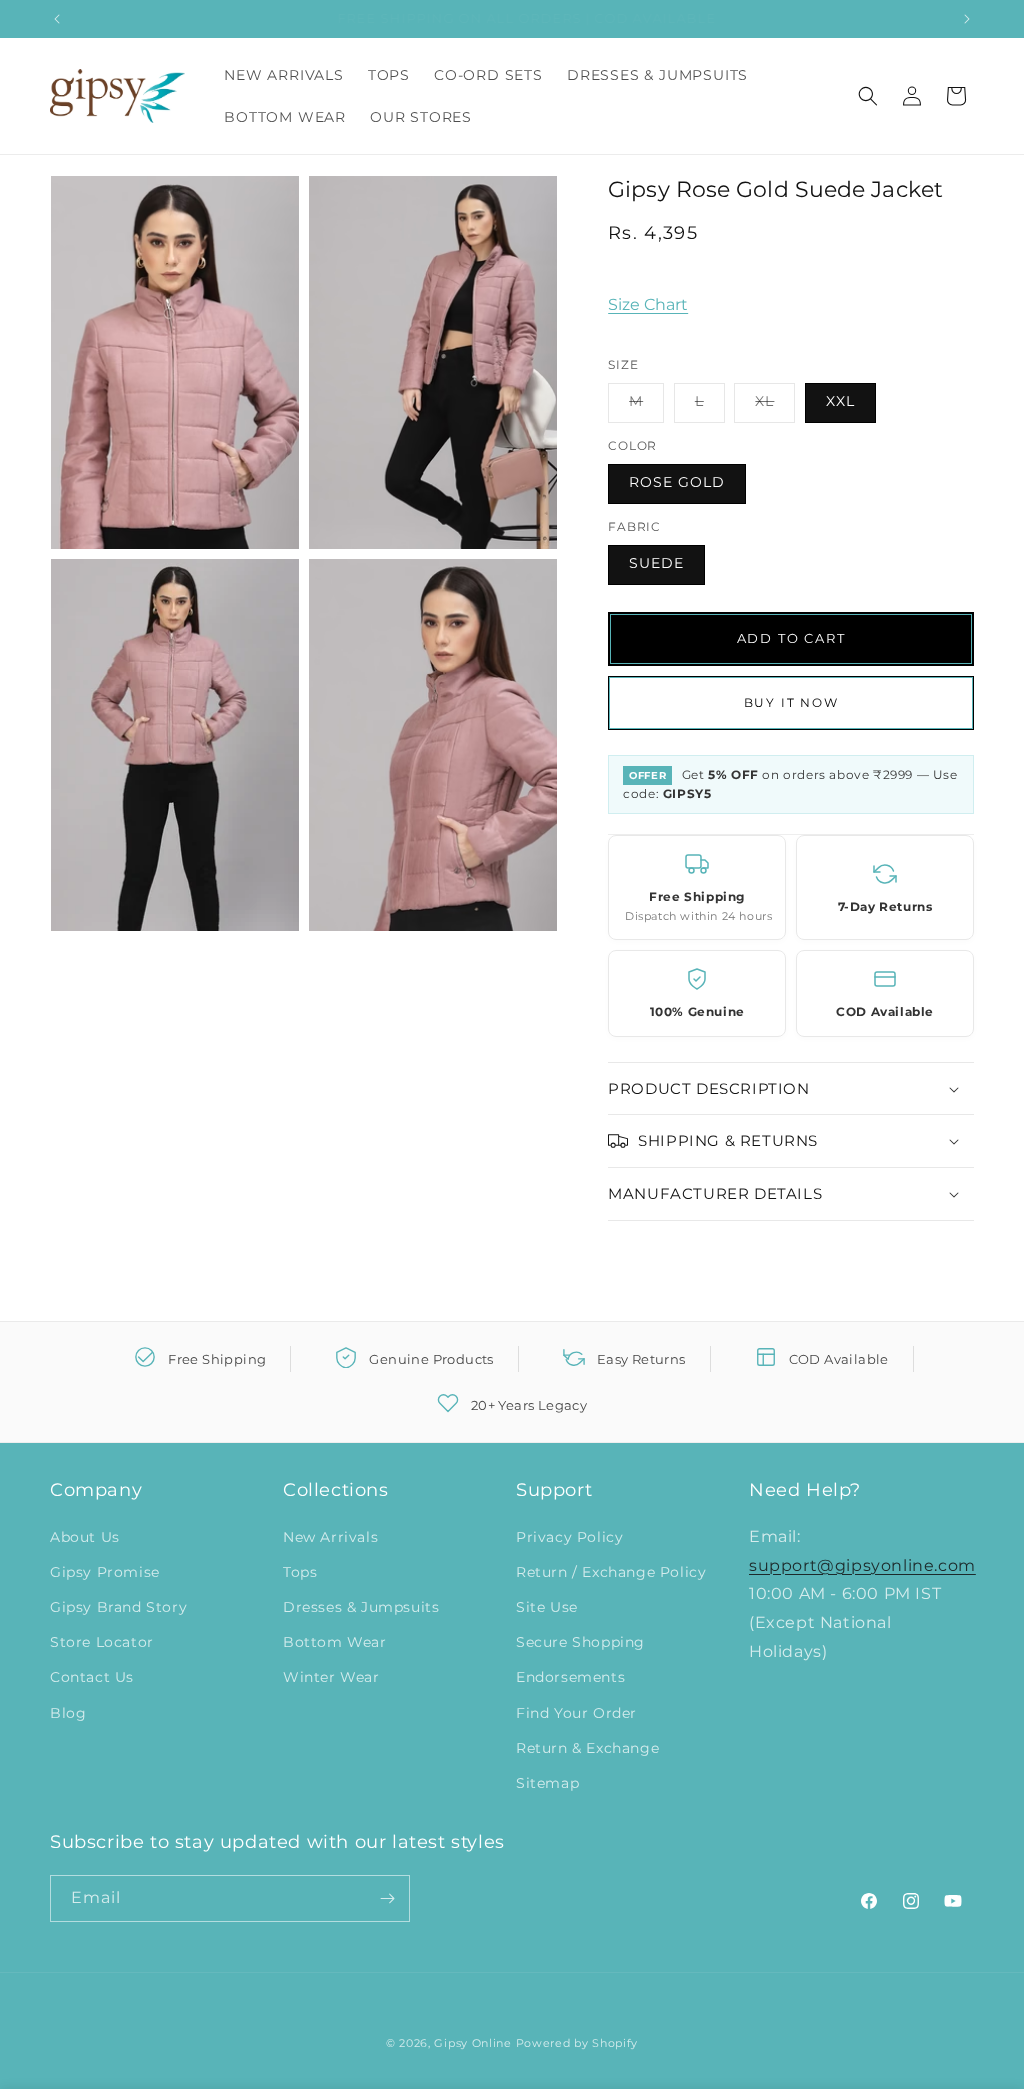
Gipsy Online (472, 2043)
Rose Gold (677, 482)
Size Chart (648, 304)
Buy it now (791, 702)
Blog (68, 1713)
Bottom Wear (335, 1642)
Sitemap (547, 1783)
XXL (840, 401)
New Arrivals (330, 1537)
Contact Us (92, 1677)
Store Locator (102, 1642)
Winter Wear (331, 1677)
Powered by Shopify (577, 2043)
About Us (85, 1537)
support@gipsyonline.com (862, 1565)
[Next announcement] (967, 19)
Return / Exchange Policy (611, 1572)
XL (775, 407)
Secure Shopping (580, 1642)
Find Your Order (576, 1713)
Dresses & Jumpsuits (361, 1607)
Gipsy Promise (105, 1572)
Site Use (547, 1607)
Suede (656, 563)
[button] (868, 96)
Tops (300, 1572)
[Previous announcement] (57, 19)
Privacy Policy (569, 1537)
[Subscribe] (387, 1898)
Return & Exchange (587, 1748)
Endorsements (570, 1677)
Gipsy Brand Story (118, 1607)
